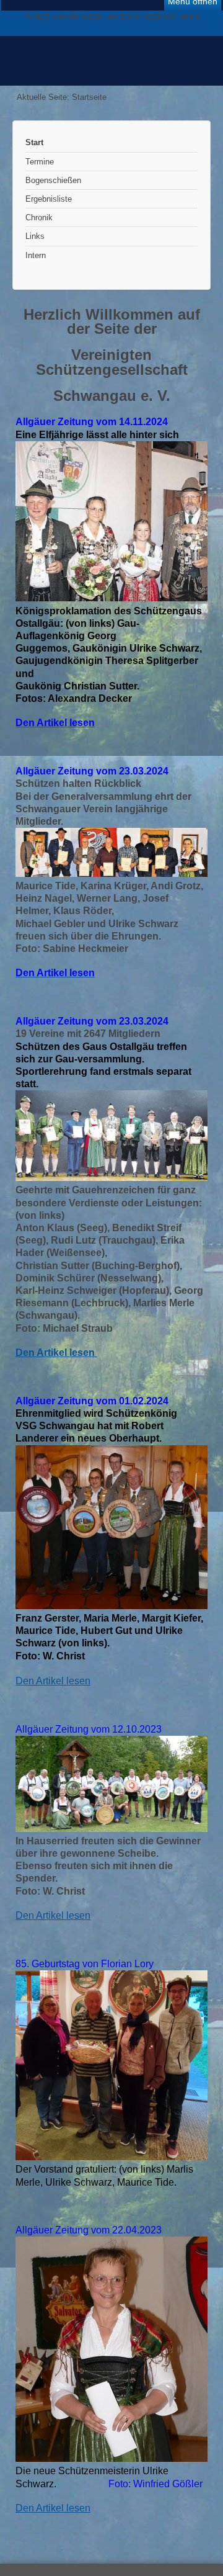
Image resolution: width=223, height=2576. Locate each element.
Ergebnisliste (49, 199)
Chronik (39, 218)
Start (34, 142)
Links (35, 236)
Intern (36, 255)
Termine (40, 162)
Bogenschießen (53, 180)
